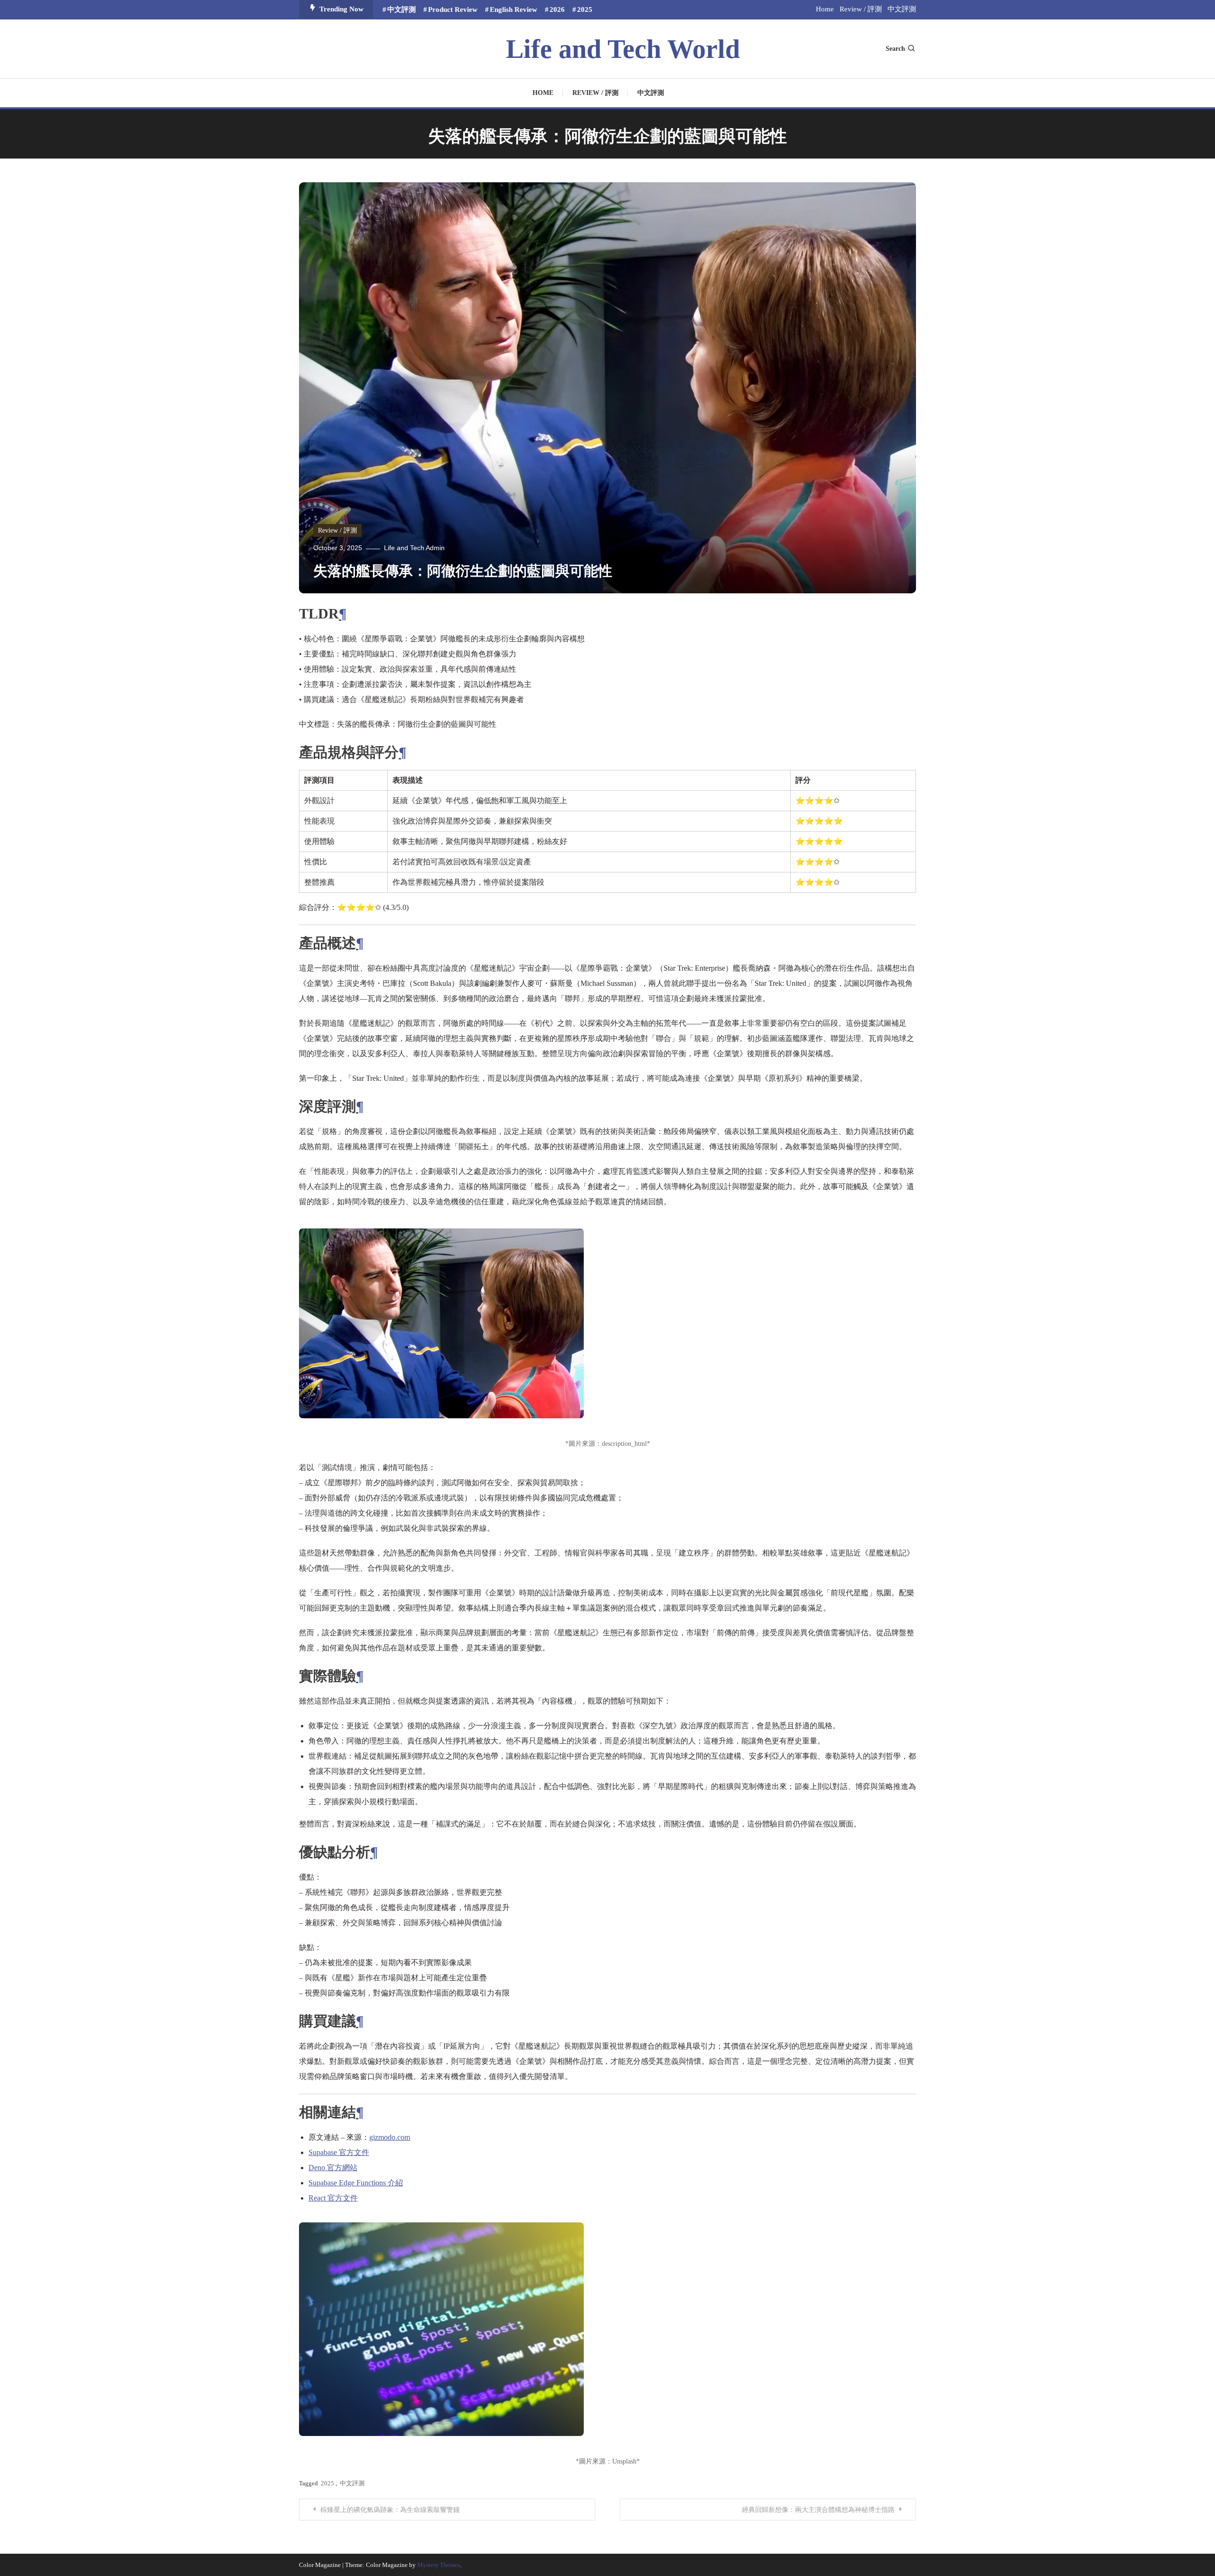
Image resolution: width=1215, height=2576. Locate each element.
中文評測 (402, 9)
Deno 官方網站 (333, 2168)
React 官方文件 (333, 2198)
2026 (557, 9)
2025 (585, 9)
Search (895, 49)
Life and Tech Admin (414, 548)
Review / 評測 (861, 9)
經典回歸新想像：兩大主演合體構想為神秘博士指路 (818, 2510)
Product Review (453, 9)
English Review (514, 9)
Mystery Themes (439, 2565)
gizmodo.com (390, 2137)
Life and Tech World (623, 49)
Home (825, 9)
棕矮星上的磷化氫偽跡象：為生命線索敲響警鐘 (390, 2510)
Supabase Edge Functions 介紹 (356, 2183)
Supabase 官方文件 (339, 2152)
